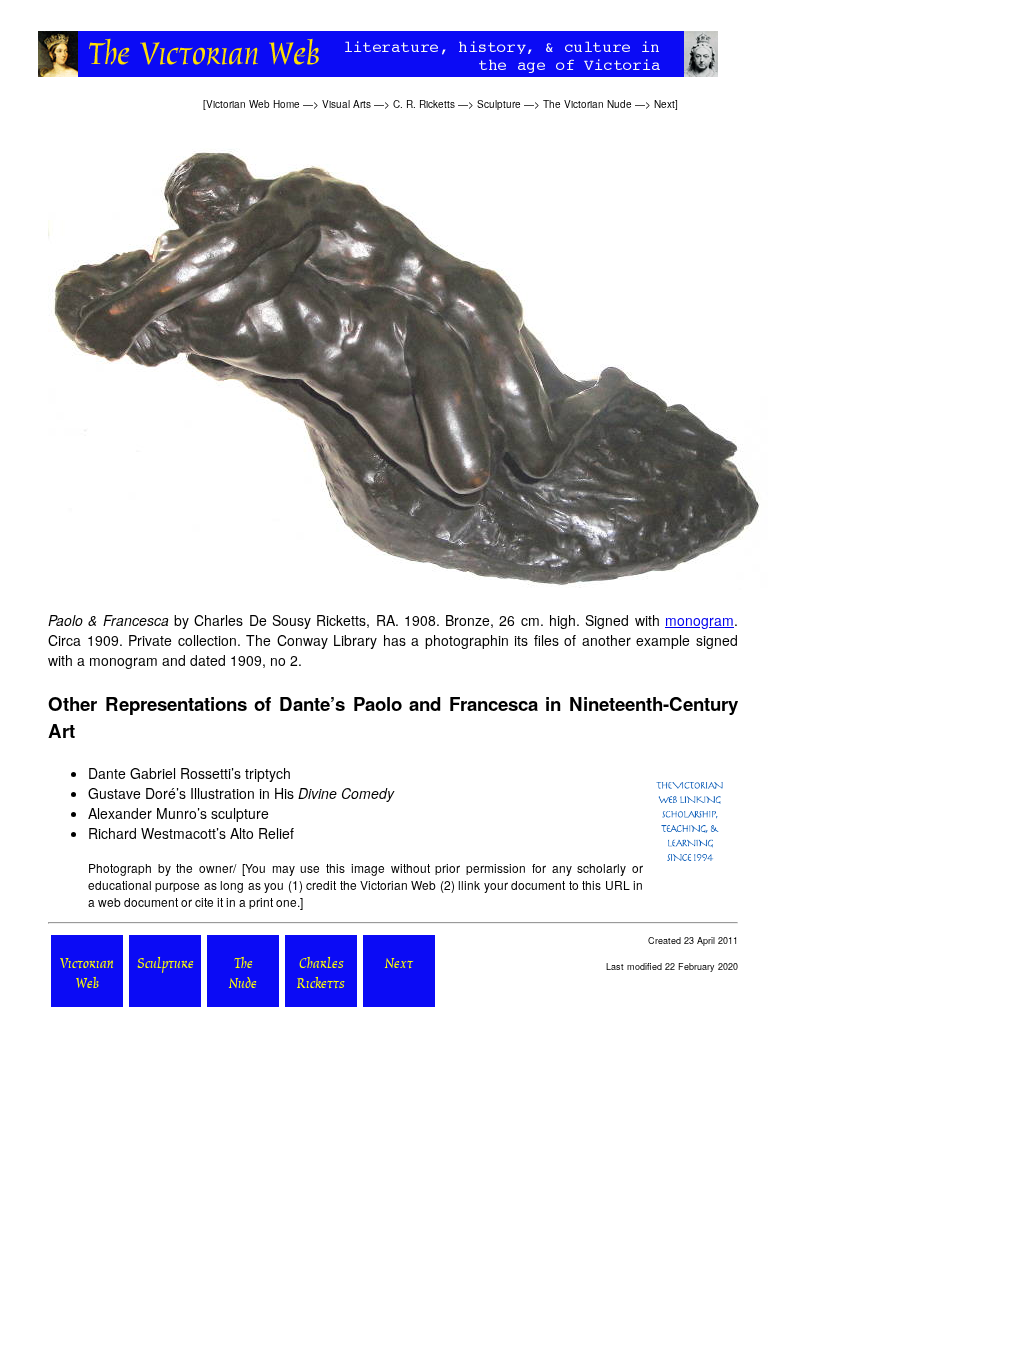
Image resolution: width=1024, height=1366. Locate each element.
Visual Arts (346, 104)
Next (664, 104)
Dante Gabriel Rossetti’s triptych (189, 773)
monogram (699, 620)
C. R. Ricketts (424, 104)
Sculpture (499, 104)
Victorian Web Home (253, 104)
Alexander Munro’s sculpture (178, 813)
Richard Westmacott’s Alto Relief (191, 833)
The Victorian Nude (587, 104)
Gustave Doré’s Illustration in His (241, 793)
